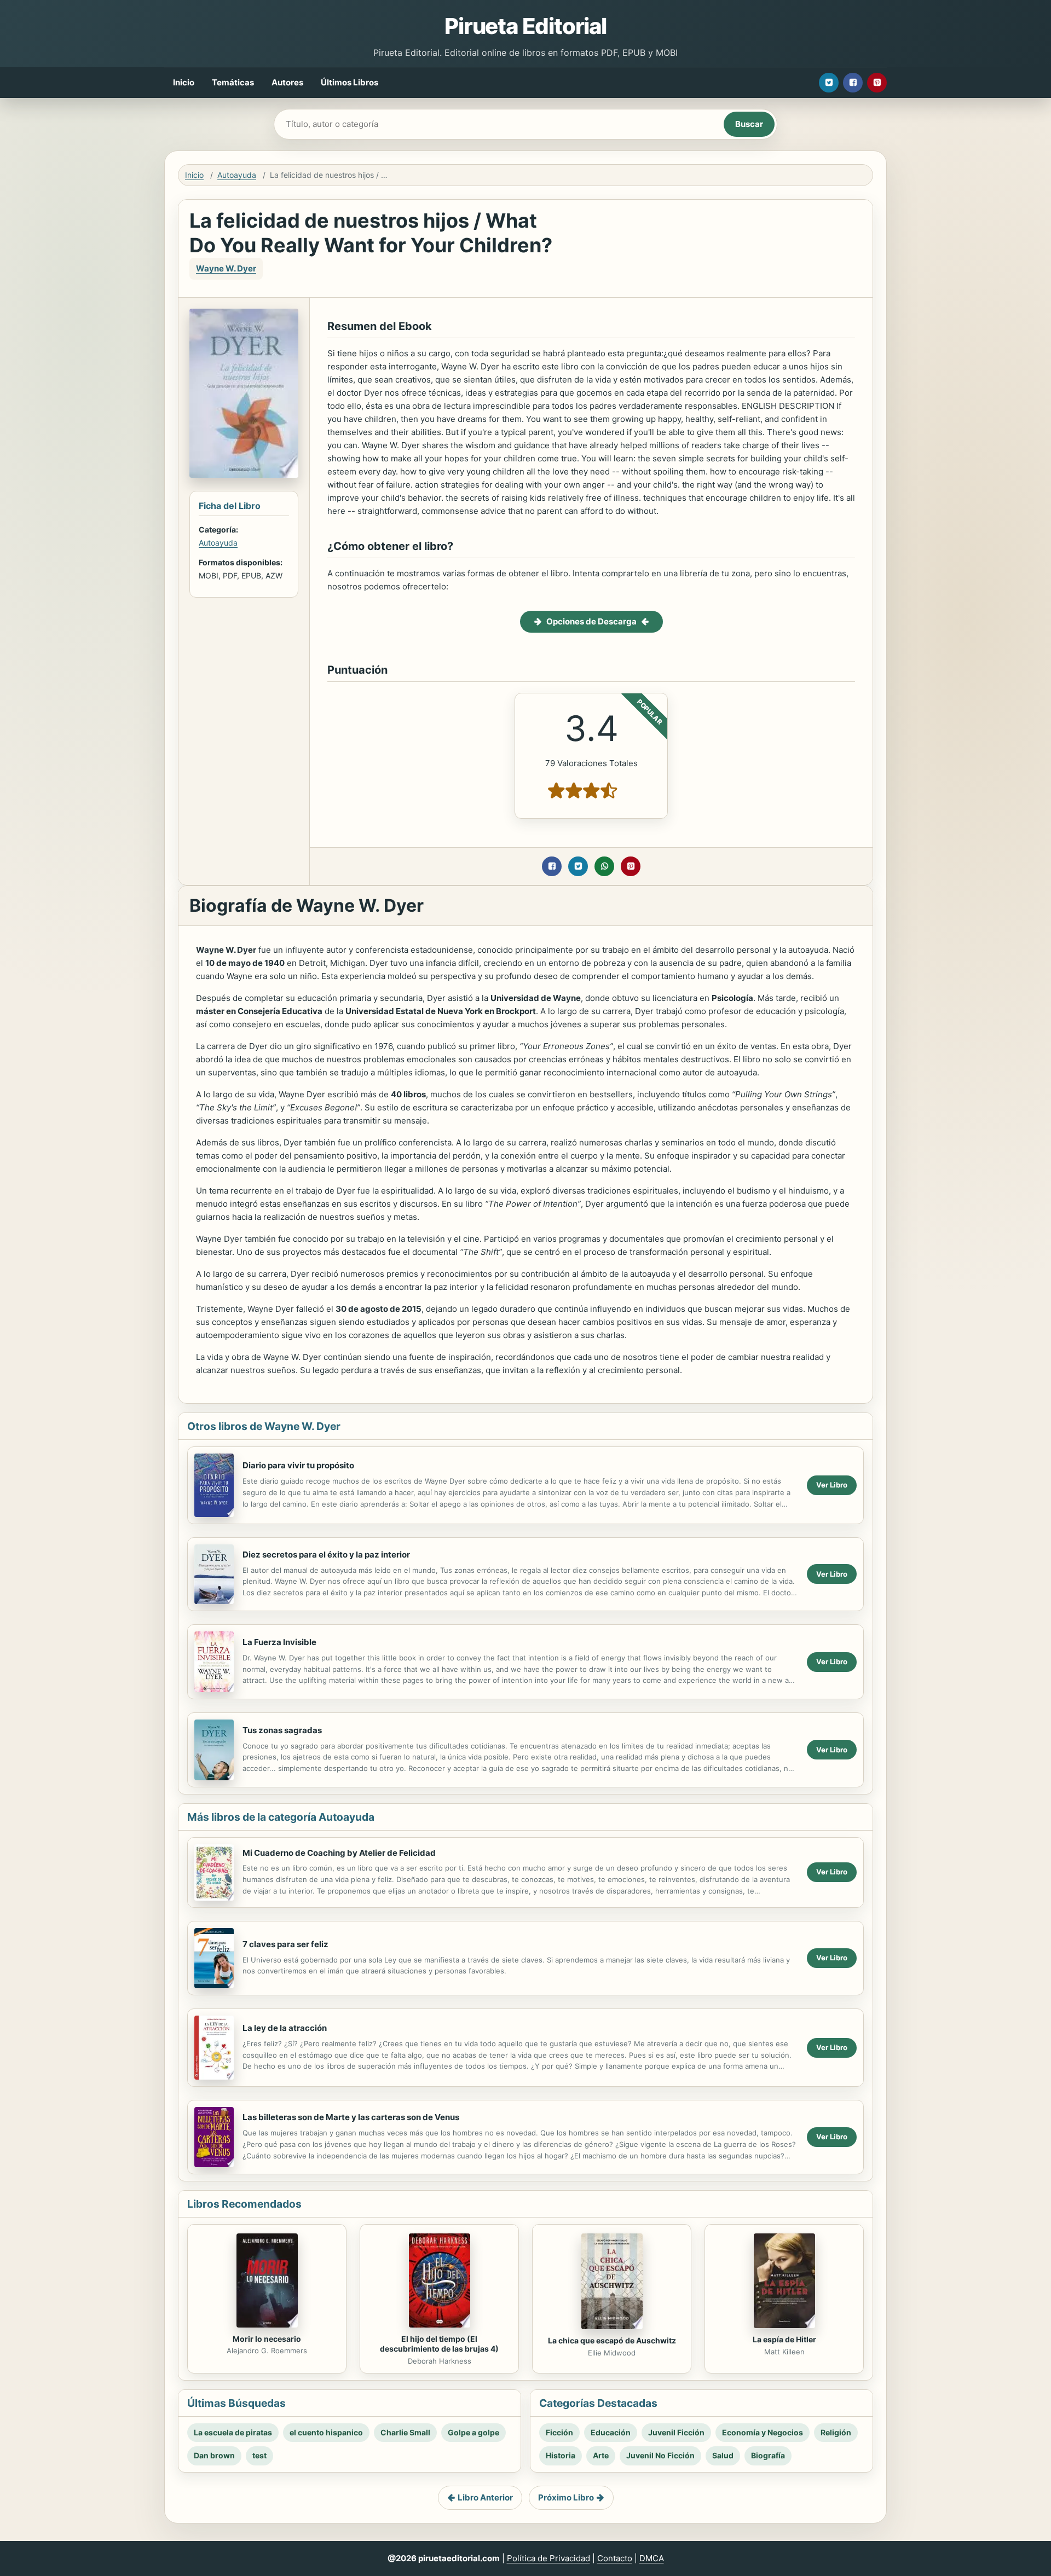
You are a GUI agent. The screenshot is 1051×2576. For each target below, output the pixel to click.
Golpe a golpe (473, 2432)
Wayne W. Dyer (226, 268)
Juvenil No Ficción (660, 2455)
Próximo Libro (566, 2497)
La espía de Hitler (784, 2339)
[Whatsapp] (604, 866)
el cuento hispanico (326, 2432)
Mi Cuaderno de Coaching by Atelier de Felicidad (339, 1853)
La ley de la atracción (285, 2028)
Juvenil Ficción (676, 2432)
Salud (723, 2455)
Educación (611, 2432)
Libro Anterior (485, 2497)
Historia (561, 2455)
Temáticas (233, 82)
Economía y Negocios (763, 2432)
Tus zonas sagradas (282, 1730)
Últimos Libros (350, 82)
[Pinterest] (877, 83)
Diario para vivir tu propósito (298, 1465)
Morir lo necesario (267, 2339)
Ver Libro (832, 1485)
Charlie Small (405, 2432)
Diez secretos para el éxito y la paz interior (326, 1555)
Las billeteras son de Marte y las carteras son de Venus (351, 2117)
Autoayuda (237, 175)
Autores (287, 82)
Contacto (615, 2558)
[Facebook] (853, 83)
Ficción (559, 2432)
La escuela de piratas (233, 2432)
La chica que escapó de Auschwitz (612, 2340)
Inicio (184, 82)
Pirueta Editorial (525, 26)
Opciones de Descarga (591, 621)
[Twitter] (829, 83)
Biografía (768, 2455)
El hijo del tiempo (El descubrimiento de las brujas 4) (439, 2344)
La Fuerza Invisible (279, 1642)
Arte (601, 2455)
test (259, 2455)
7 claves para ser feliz (285, 1944)
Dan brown (214, 2455)
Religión (836, 2432)
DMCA (652, 2558)
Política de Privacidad (548, 2558)
